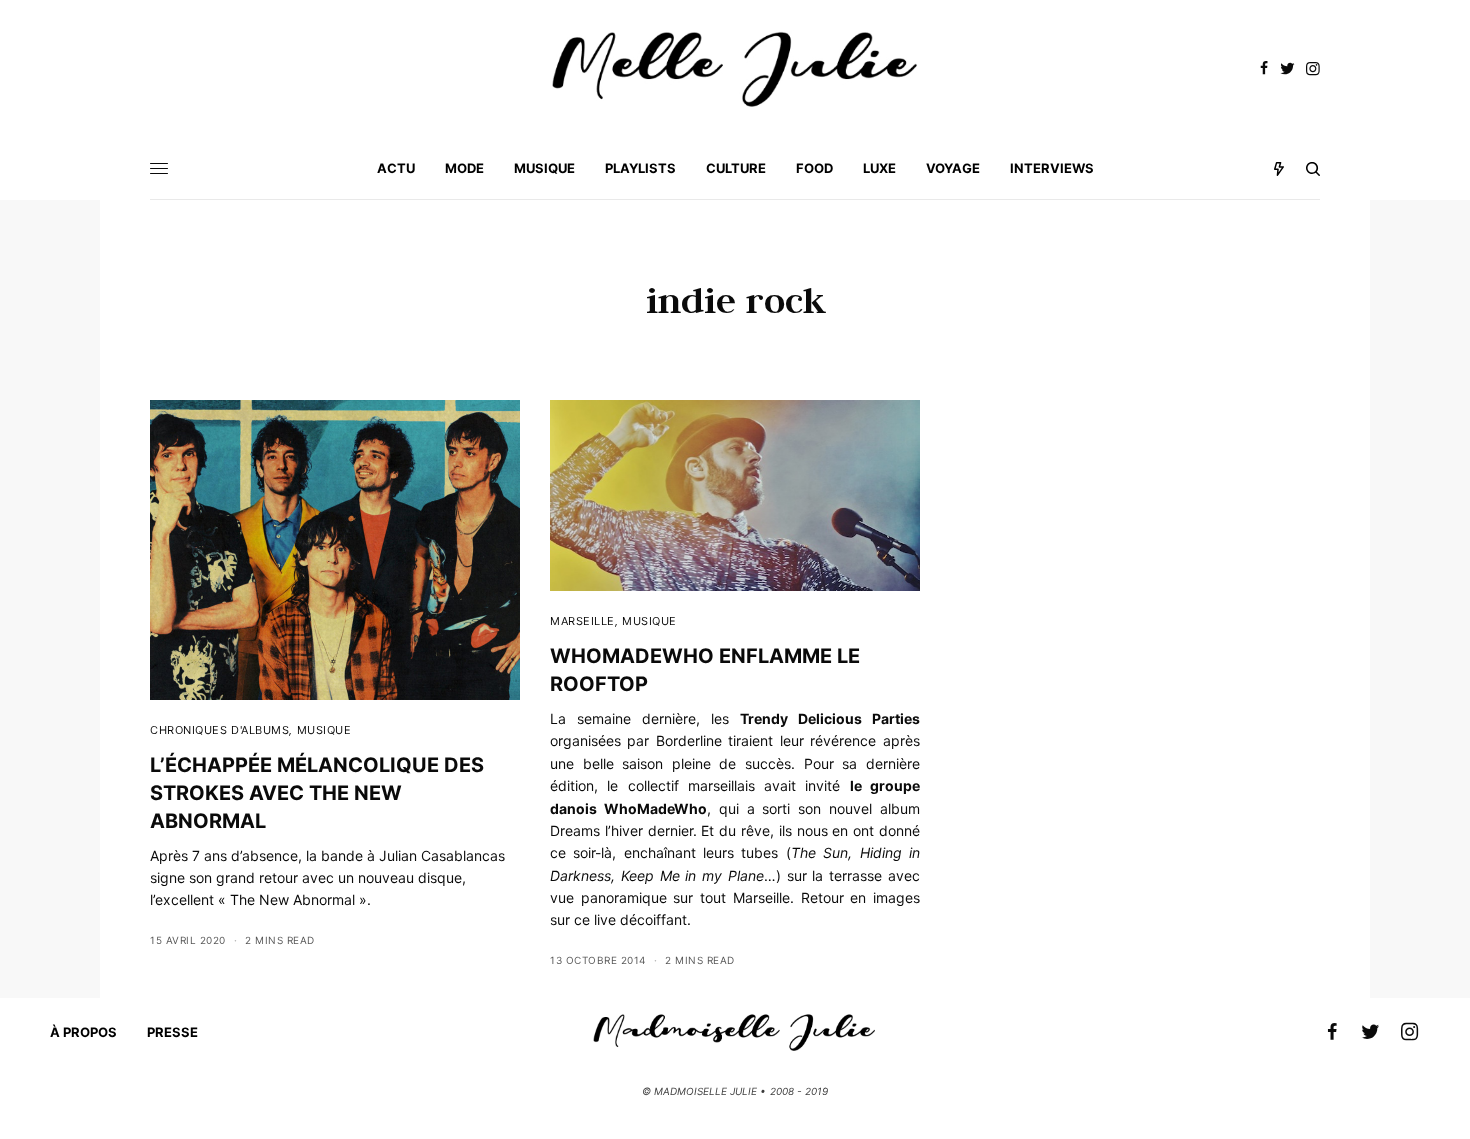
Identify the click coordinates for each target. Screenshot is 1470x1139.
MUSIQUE (324, 730)
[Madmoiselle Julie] (735, 69)
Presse (172, 1032)
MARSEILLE (582, 621)
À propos (83, 1032)
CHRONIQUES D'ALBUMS (219, 730)
